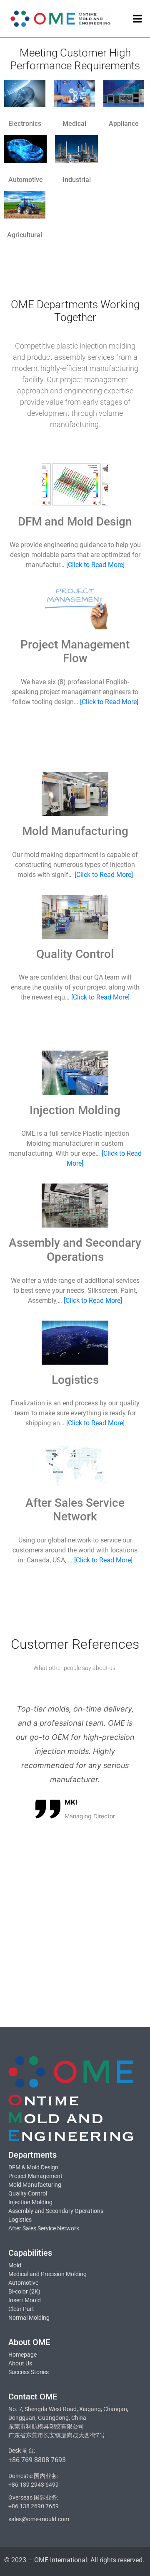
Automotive (23, 2283)
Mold (15, 2265)
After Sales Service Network (44, 2228)
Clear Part (21, 2309)
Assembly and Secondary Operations (56, 2211)
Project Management (35, 2176)
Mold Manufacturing (35, 2185)
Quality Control (28, 2193)
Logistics (20, 2220)
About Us (20, 2363)
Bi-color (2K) (24, 2291)
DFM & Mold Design (33, 2167)
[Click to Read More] (95, 565)
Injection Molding (30, 2202)
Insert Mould (25, 2300)
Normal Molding (29, 2318)
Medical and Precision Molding (47, 2274)
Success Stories (29, 2372)
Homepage (22, 2355)
